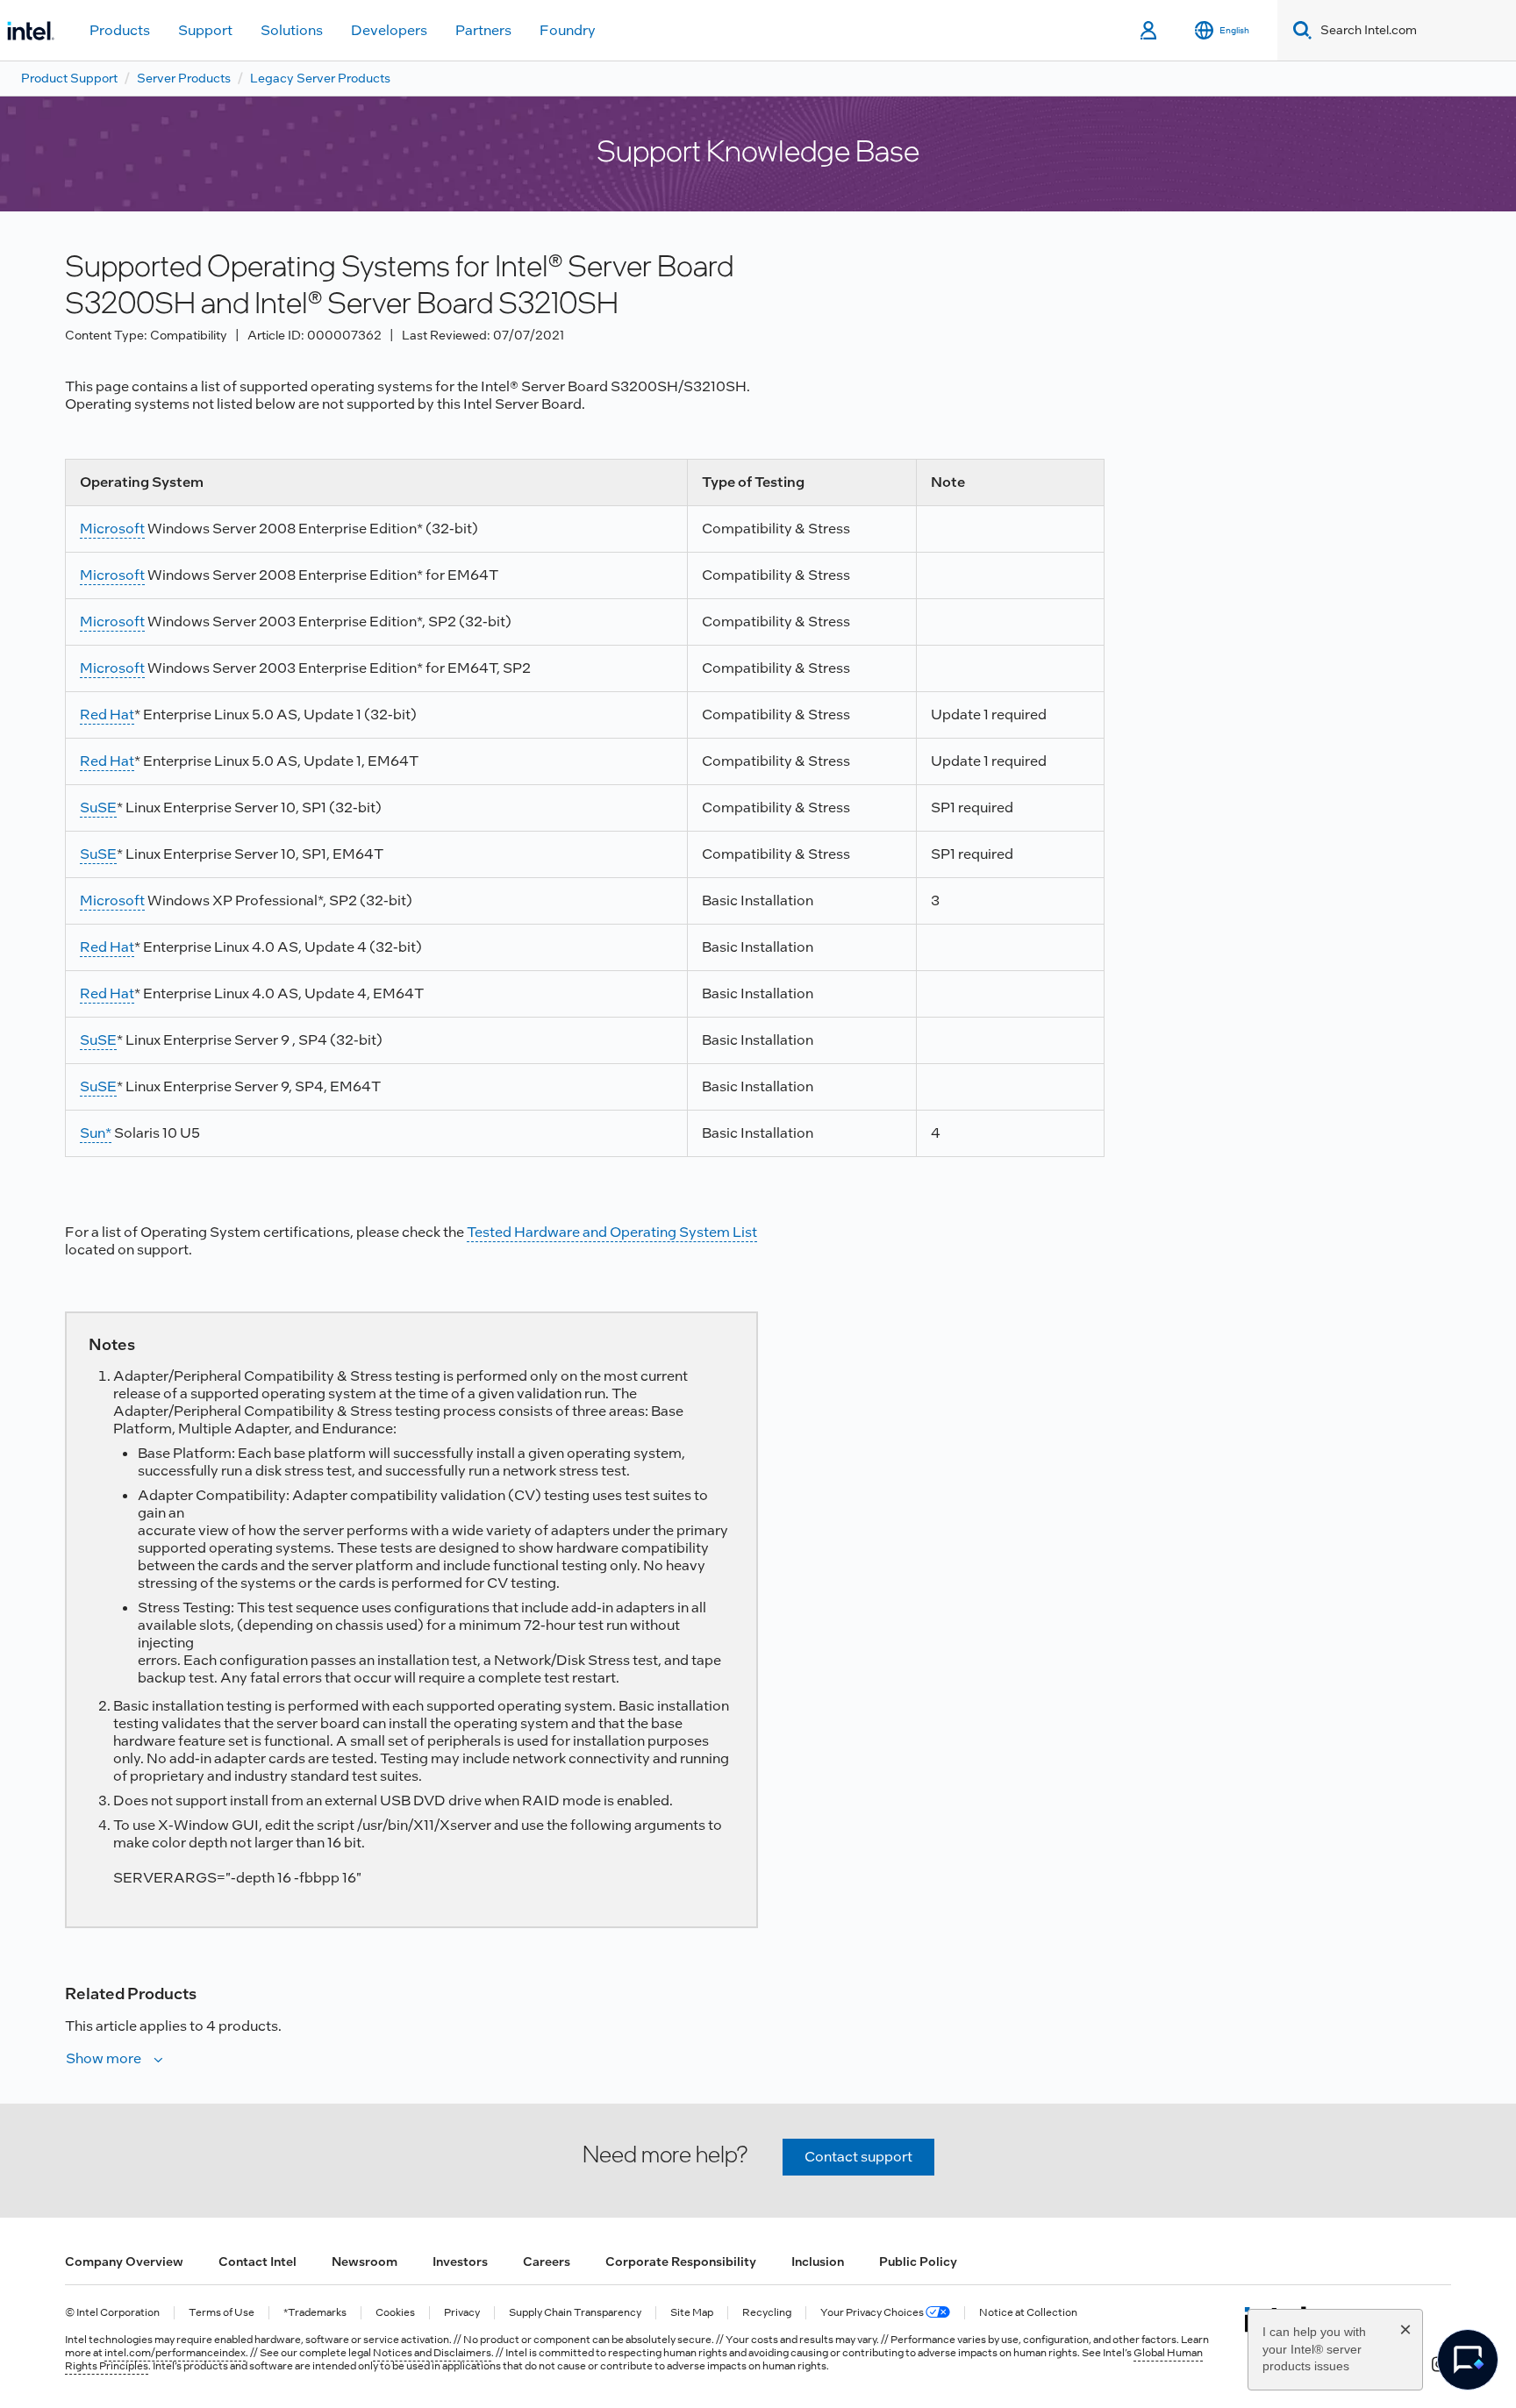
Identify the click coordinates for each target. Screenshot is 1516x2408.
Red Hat (107, 715)
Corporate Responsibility (681, 2262)
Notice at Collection (1028, 2313)
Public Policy (918, 2262)
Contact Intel (257, 2262)
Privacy (462, 2313)
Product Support (69, 78)
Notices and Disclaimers (432, 2353)
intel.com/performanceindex (175, 2353)
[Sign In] (1150, 31)
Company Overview (124, 2262)
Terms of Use (222, 2313)
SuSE (98, 807)
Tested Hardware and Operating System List (612, 1232)
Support (205, 30)
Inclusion (818, 2262)
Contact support (858, 2157)
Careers (547, 2262)
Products (120, 30)
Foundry (568, 30)
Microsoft (112, 529)
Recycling (767, 2313)
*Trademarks (315, 2313)
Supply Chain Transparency (575, 2313)
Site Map (692, 2313)
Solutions (292, 30)
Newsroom (365, 2262)
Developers (389, 30)
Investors (460, 2262)
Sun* (96, 1133)
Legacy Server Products (320, 78)
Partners (483, 30)
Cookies (395, 2313)
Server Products (184, 78)
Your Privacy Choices (873, 2313)
